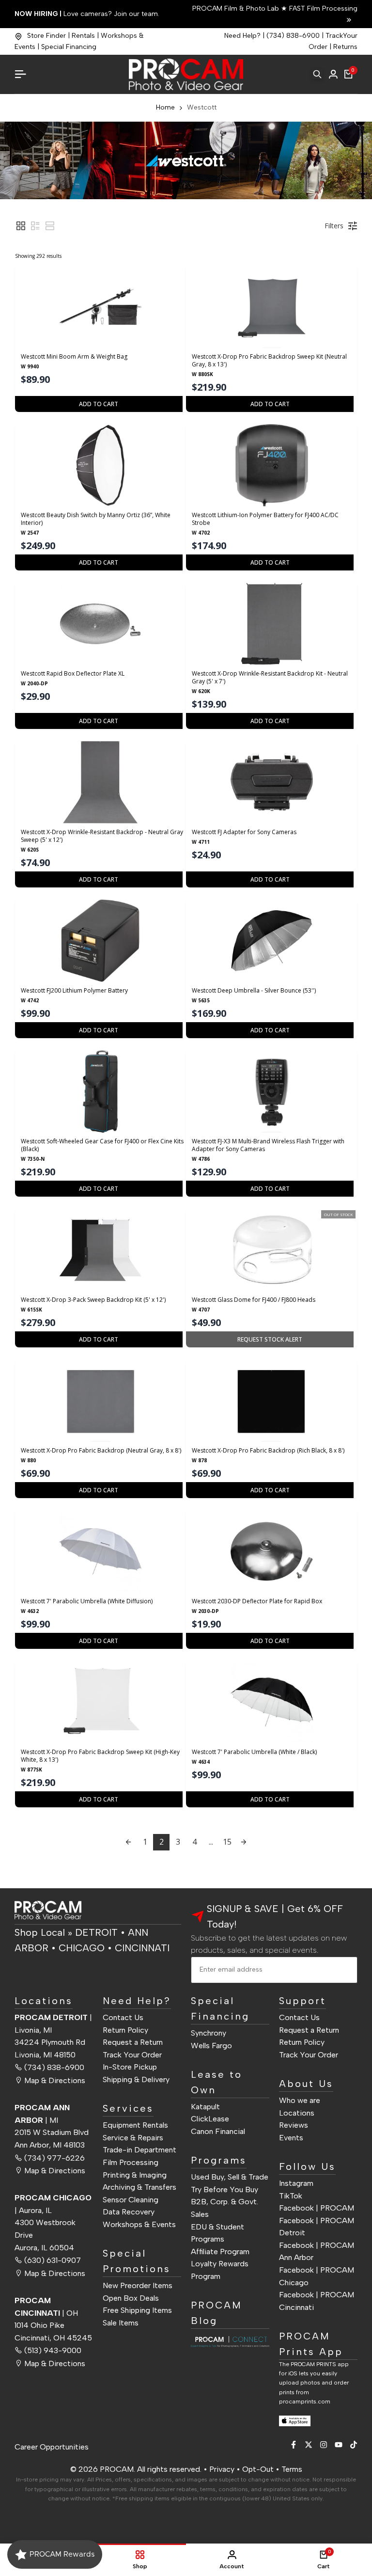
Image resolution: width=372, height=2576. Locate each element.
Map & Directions (55, 2080)
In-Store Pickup (130, 2067)
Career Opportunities (52, 2447)
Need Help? (242, 36)
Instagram (296, 2183)
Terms (292, 2469)
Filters (334, 226)
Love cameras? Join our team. (87, 14)
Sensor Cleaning (131, 2200)
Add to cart (99, 404)
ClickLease (210, 2119)
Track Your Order (132, 2055)
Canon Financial (218, 2131)
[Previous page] (128, 1842)
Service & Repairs (133, 2138)
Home (165, 107)
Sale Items (121, 2323)
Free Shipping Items (137, 2310)
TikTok (291, 2196)
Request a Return (133, 2042)
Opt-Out (258, 2469)
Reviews (294, 2125)
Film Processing (131, 2162)
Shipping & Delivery (136, 2079)
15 (227, 1842)
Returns (345, 47)
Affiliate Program (220, 2252)
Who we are (300, 2100)
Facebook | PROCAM (317, 2208)
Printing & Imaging (135, 2175)
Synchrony (209, 2033)
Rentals (83, 36)
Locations (297, 2113)
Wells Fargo (211, 2046)
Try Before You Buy (225, 2189)
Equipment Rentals (135, 2125)
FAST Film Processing (322, 8)
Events (291, 2138)
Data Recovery (129, 2212)
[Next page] (244, 1842)
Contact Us (123, 2017)
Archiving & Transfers (139, 2187)
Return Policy (125, 2030)
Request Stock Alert (270, 1339)
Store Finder (46, 36)
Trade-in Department (139, 2150)
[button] (21, 226)
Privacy (222, 2469)
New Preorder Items (138, 2285)
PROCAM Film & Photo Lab (237, 8)
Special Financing (69, 47)
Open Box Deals (131, 2298)
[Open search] (317, 74)
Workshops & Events (139, 2224)
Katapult (205, 2107)
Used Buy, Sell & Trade (230, 2177)
